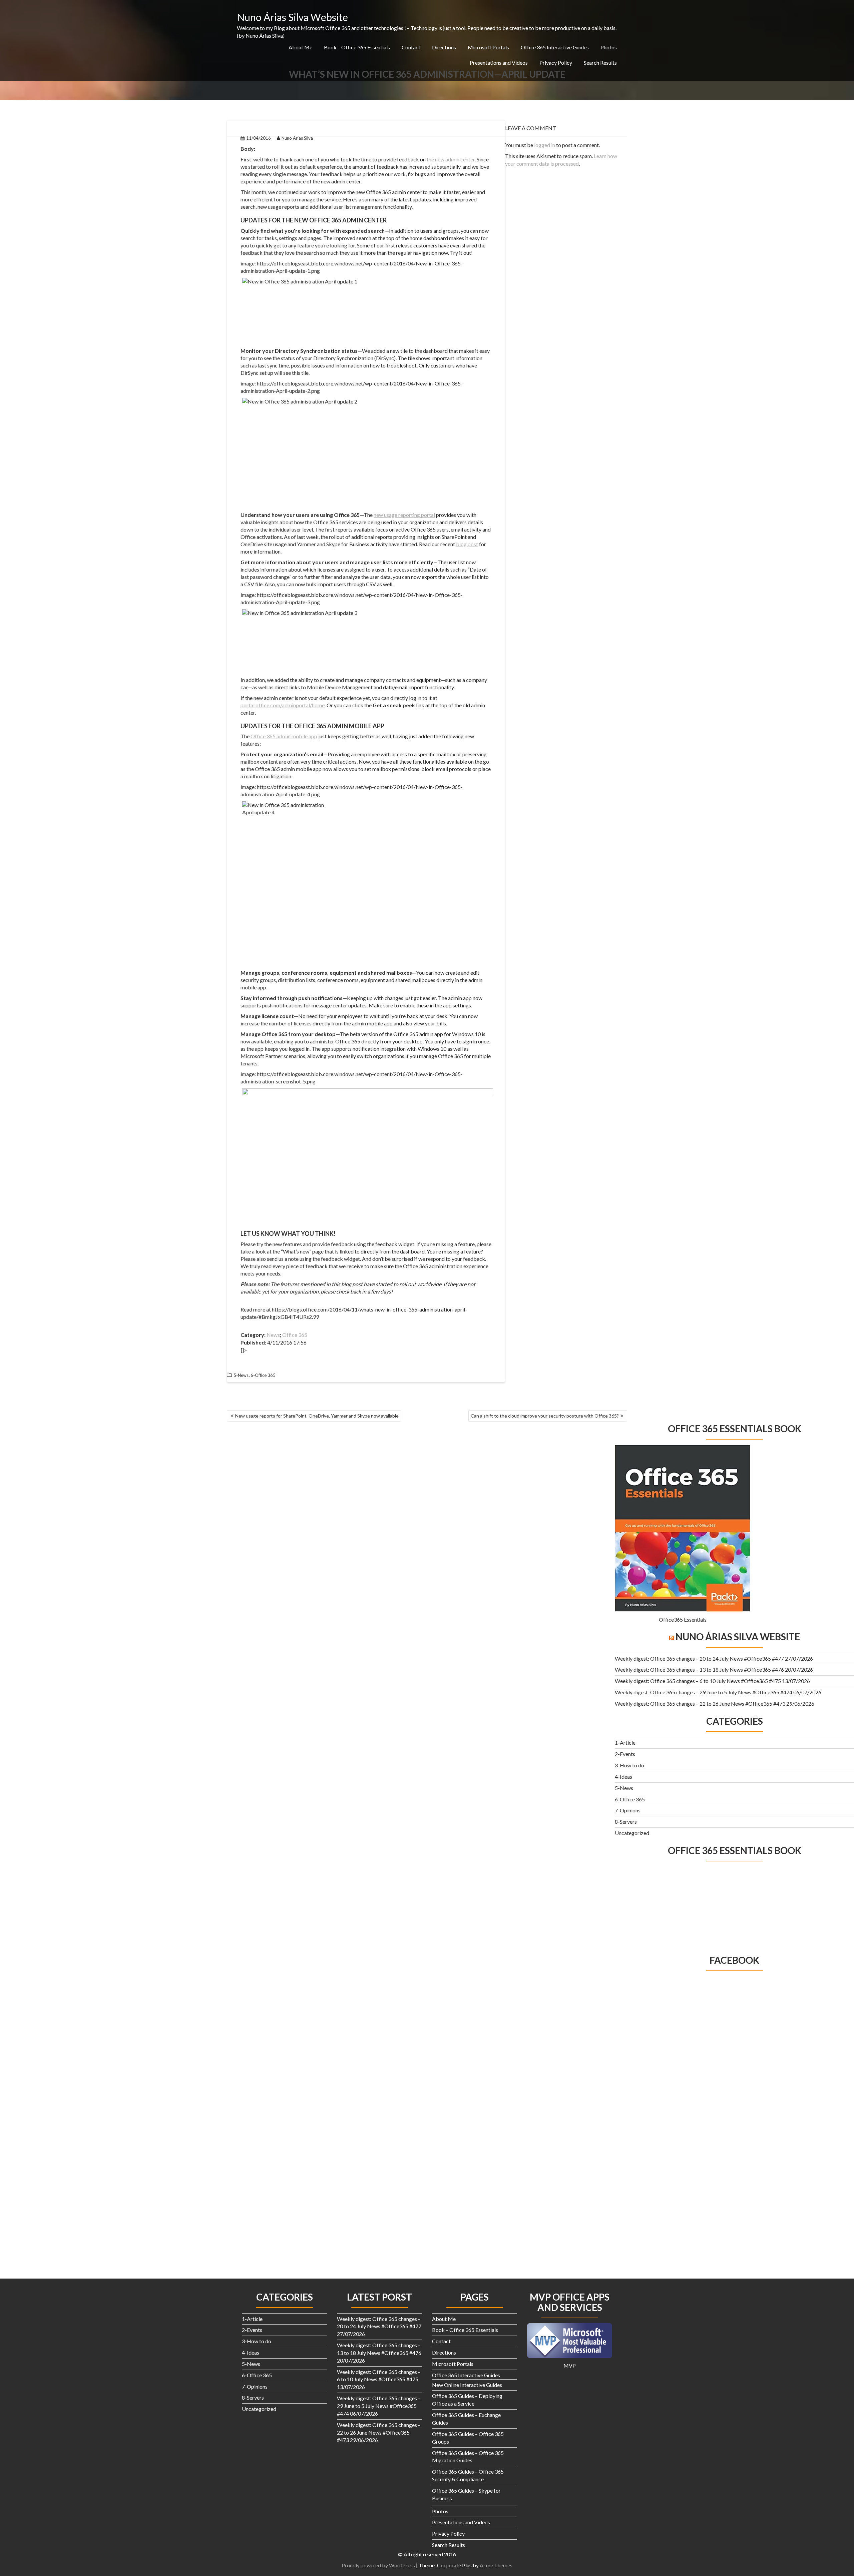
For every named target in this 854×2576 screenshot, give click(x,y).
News (273, 1335)
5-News (241, 1375)
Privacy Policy (556, 63)
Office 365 (295, 1335)
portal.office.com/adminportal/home (283, 705)
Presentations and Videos (499, 63)
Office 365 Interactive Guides (555, 47)
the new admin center (451, 159)
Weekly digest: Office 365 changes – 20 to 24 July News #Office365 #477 (699, 1658)
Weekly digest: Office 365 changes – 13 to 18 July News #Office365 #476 (699, 1669)
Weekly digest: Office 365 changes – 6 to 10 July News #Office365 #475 (698, 1681)
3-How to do (629, 1765)
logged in (545, 145)
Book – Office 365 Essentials (357, 47)
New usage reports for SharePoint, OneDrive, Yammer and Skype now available (317, 1416)
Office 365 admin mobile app (284, 736)
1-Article (625, 1743)
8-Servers (626, 1822)
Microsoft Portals (488, 47)
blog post (467, 544)
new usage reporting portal (404, 515)
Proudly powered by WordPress (378, 2565)
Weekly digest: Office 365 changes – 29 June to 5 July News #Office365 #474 (704, 1692)
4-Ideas (623, 1777)
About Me (300, 47)
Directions (444, 47)
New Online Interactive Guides (467, 2385)
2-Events (625, 1754)
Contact (411, 47)
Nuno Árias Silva (297, 138)
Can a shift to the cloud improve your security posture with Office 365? (545, 1416)
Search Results (600, 63)
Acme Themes (496, 2565)
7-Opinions (628, 1810)
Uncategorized (632, 1833)
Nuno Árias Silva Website (292, 17)
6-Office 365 (263, 1375)
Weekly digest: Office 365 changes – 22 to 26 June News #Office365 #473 (700, 1703)
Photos (609, 47)
